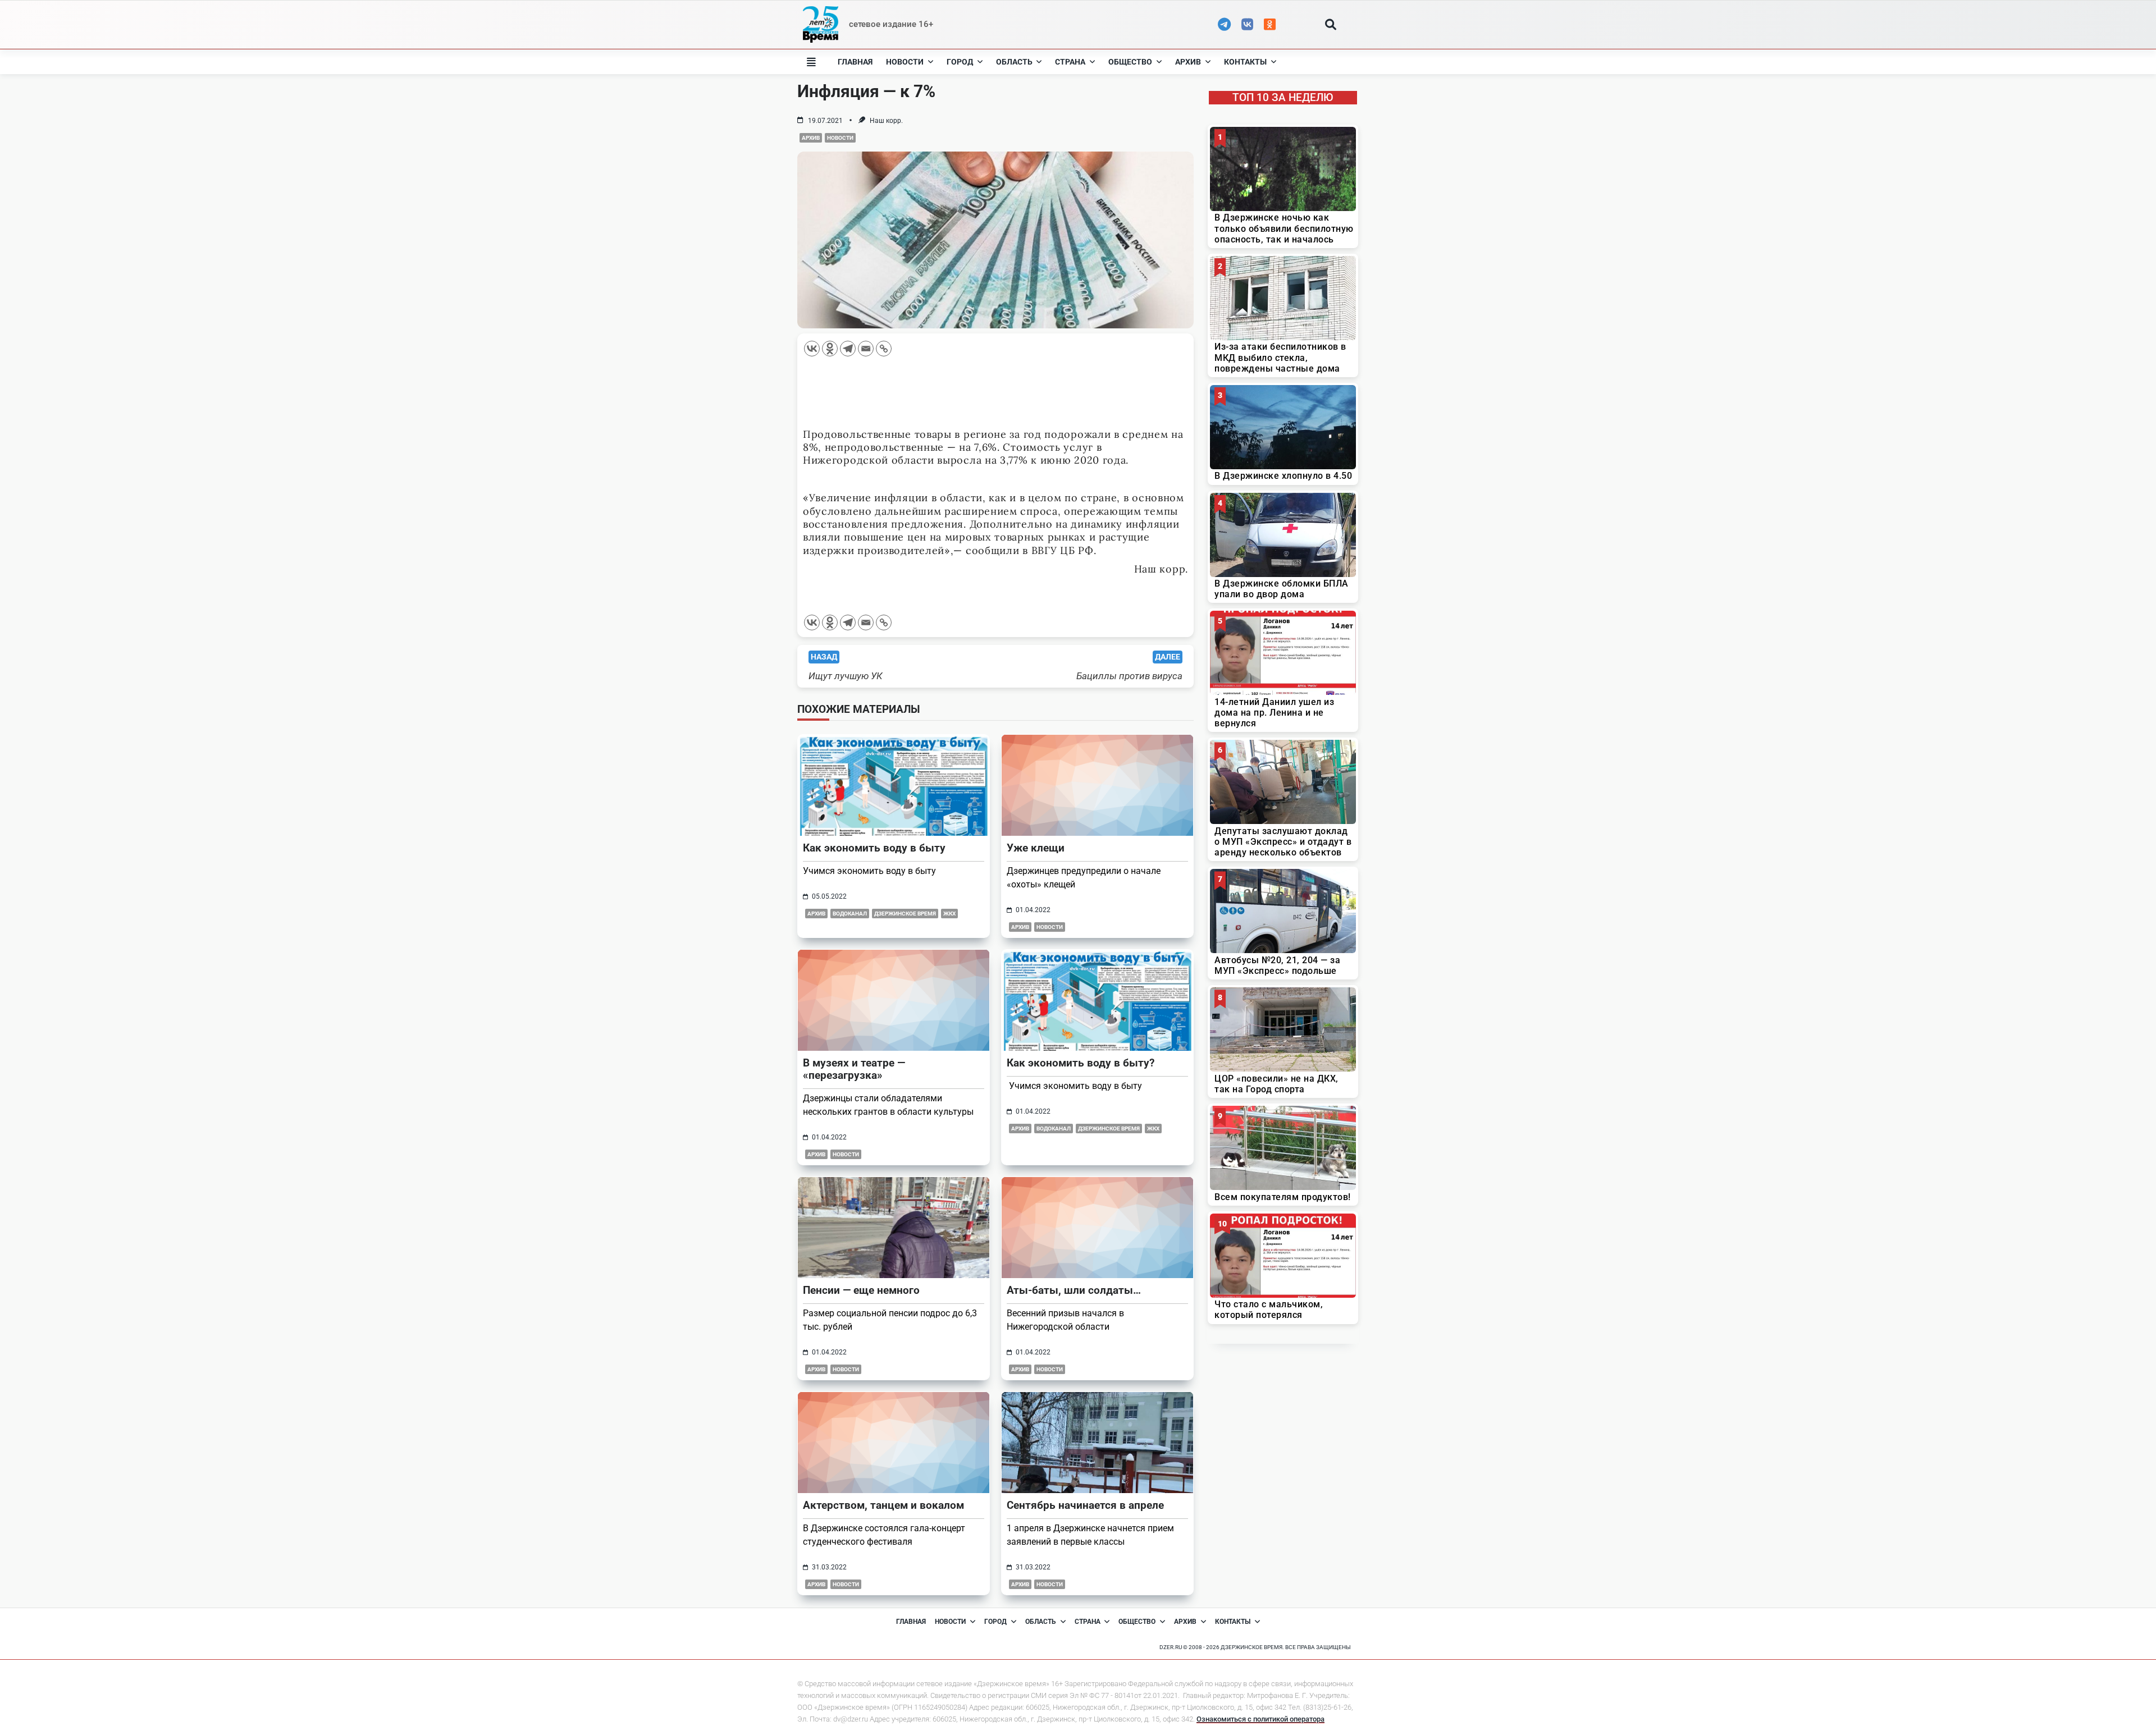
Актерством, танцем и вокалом (883, 1505)
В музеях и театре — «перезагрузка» (854, 1069)
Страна (1070, 62)
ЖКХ (949, 914)
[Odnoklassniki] (830, 349)
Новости (905, 62)
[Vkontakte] (812, 349)
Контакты (1245, 62)
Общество (1130, 62)
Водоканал (850, 914)
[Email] (866, 349)
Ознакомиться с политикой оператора (1260, 1719)
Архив (1188, 62)
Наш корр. (886, 121)
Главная (855, 62)
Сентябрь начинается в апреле (1085, 1505)
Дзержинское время (905, 914)
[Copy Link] (884, 349)
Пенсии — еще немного (861, 1290)
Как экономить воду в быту (874, 848)
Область (1014, 62)
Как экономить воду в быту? (1081, 1063)
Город (960, 62)
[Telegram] (848, 349)
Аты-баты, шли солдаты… (1074, 1290)
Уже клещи (1036, 848)
